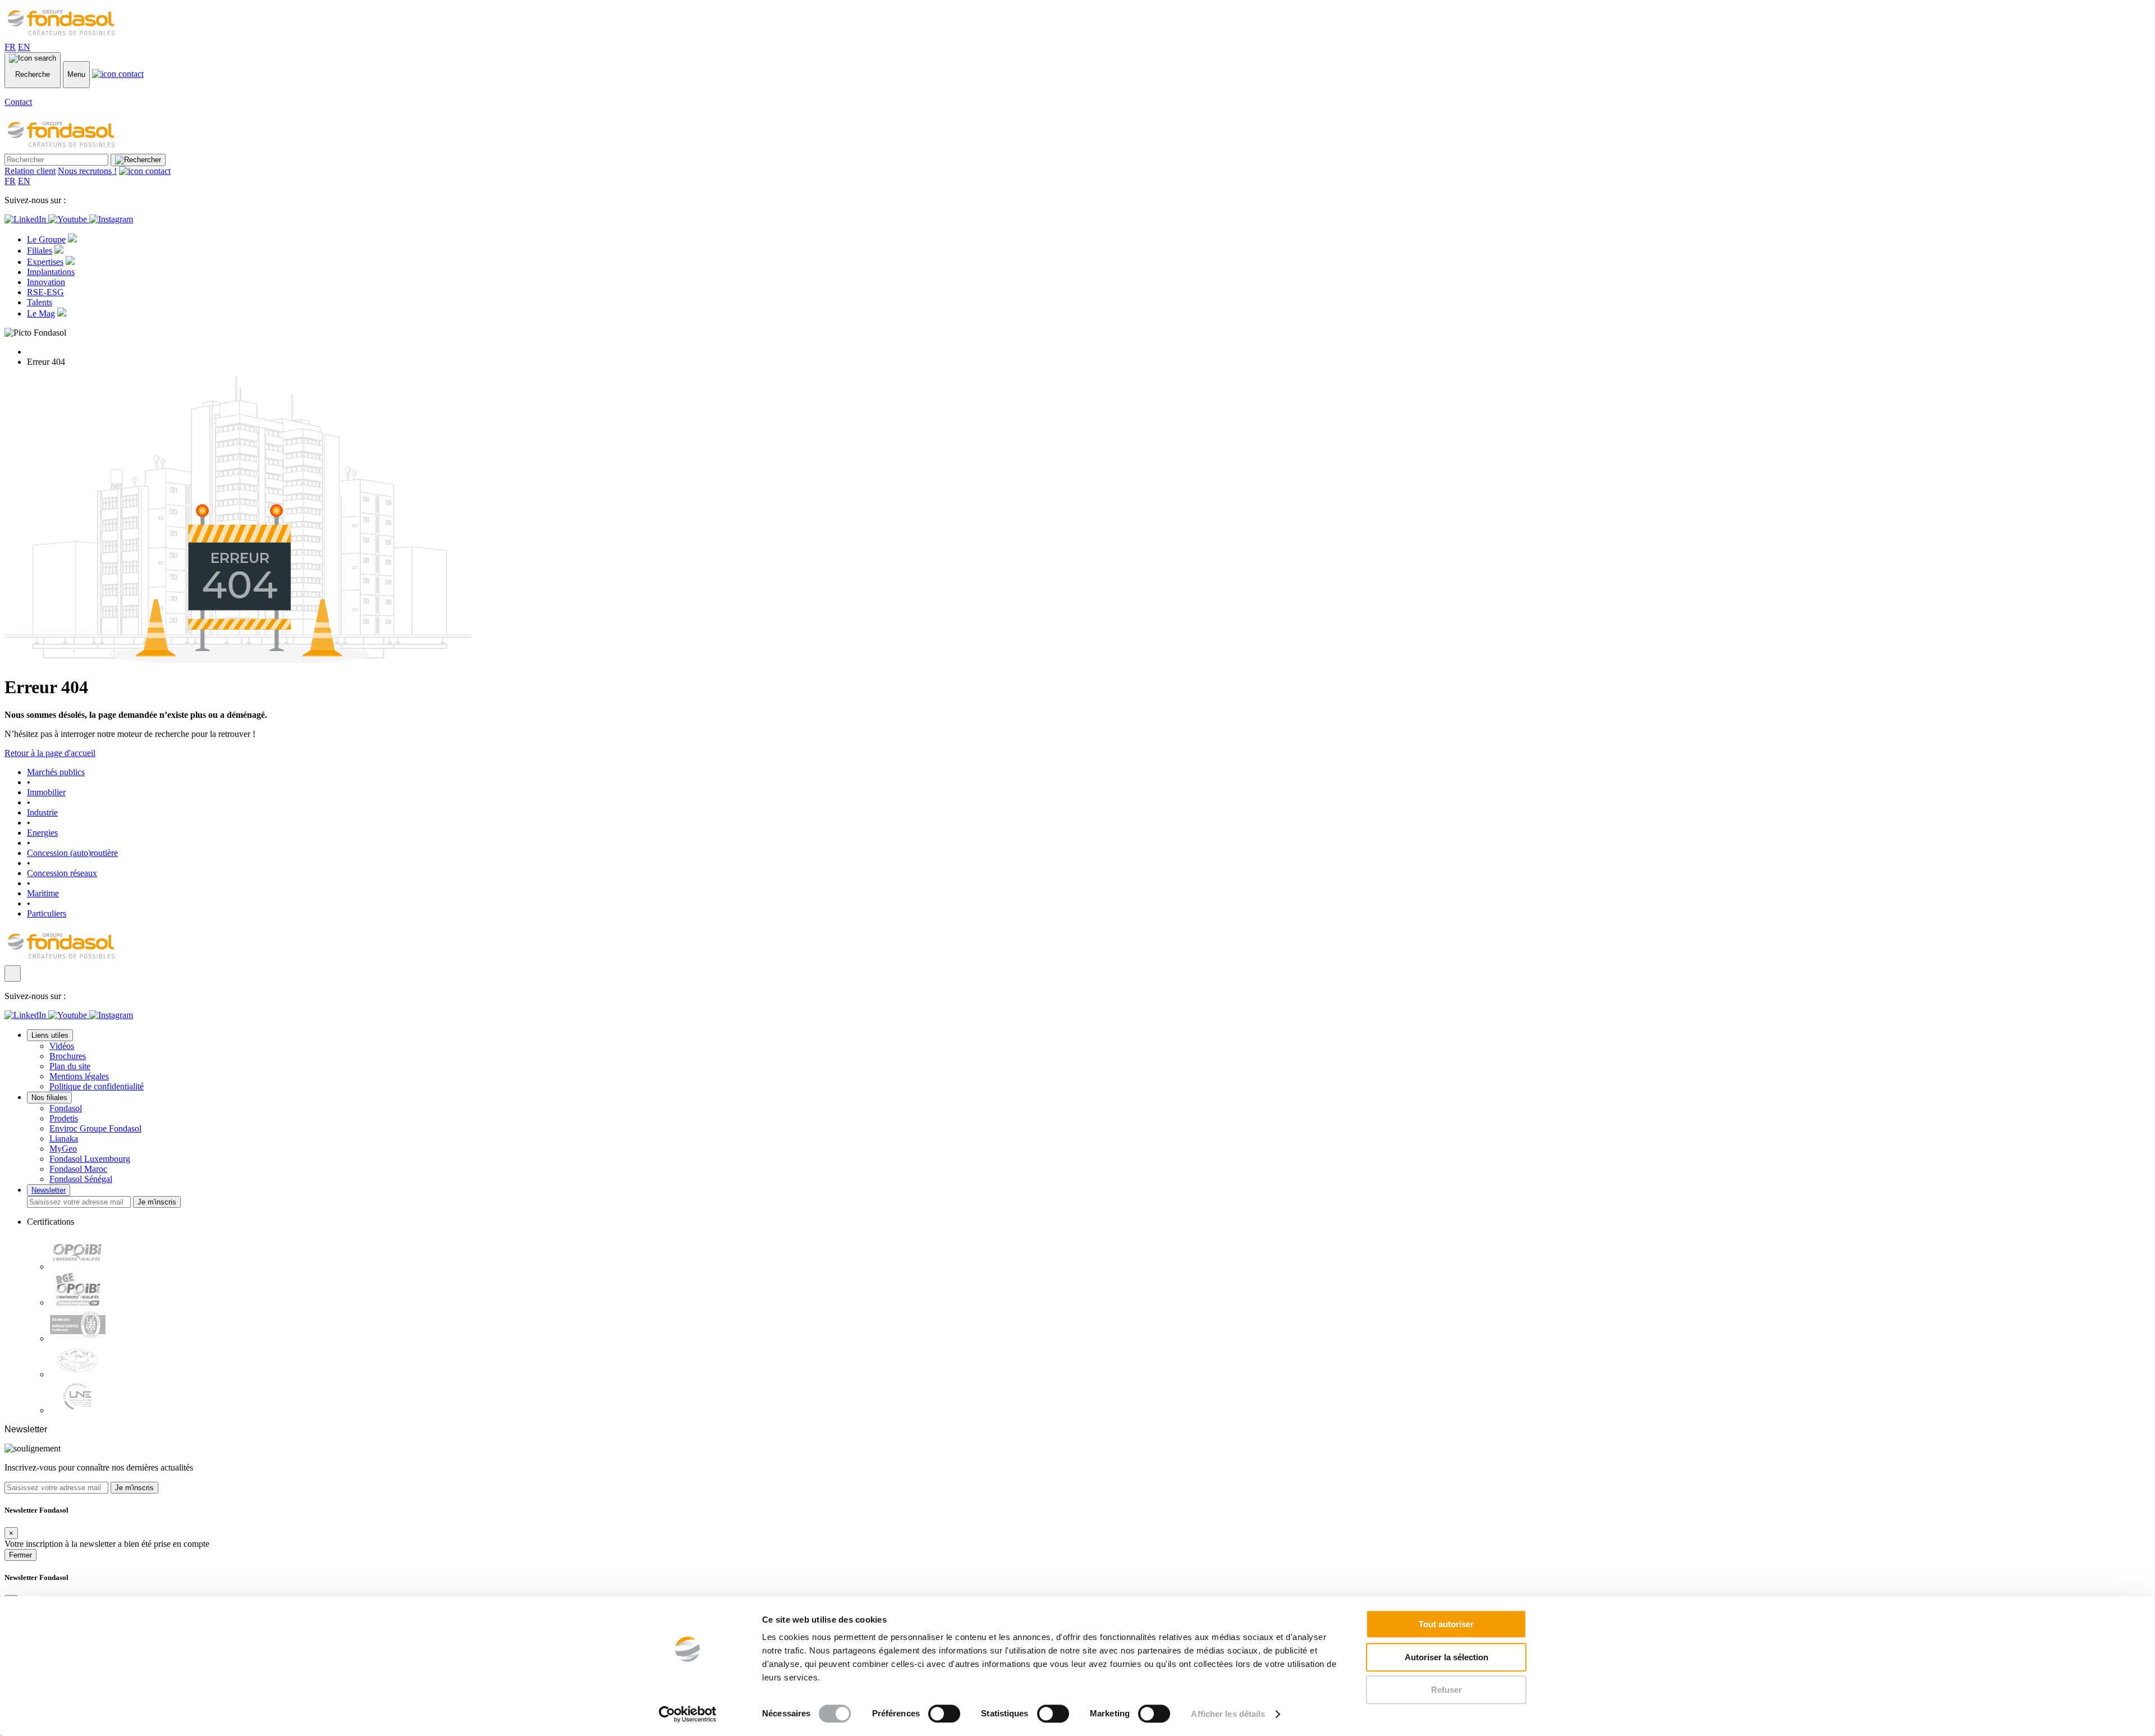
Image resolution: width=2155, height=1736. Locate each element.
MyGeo (63, 1149)
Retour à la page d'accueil (50, 753)
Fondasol (66, 1108)
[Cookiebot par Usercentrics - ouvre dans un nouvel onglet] (688, 1714)
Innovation (46, 282)
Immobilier (46, 792)
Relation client (30, 171)
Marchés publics (56, 772)
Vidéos (62, 1046)
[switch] (944, 1714)
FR (10, 47)
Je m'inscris (157, 1202)
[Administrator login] (13, 974)
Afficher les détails (1228, 1714)
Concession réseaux (62, 873)
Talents (40, 302)
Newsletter (49, 1190)
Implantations (51, 272)
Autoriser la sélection (1446, 1657)
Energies (42, 833)
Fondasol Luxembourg (90, 1159)
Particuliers (47, 913)
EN (24, 47)
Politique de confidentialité (97, 1086)
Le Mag (41, 313)
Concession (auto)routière (72, 853)
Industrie (42, 812)
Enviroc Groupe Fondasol (95, 1128)
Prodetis (64, 1118)
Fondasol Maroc (78, 1169)
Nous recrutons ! (87, 171)
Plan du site (70, 1066)
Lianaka (64, 1139)
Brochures (68, 1056)
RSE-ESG (45, 292)
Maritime (43, 893)
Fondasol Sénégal (81, 1179)
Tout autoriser (1446, 1624)
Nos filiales (49, 1098)
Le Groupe (46, 239)
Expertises (45, 262)
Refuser (1446, 1690)
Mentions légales (79, 1076)
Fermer (20, 1555)
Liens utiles (50, 1035)
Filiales (40, 251)
